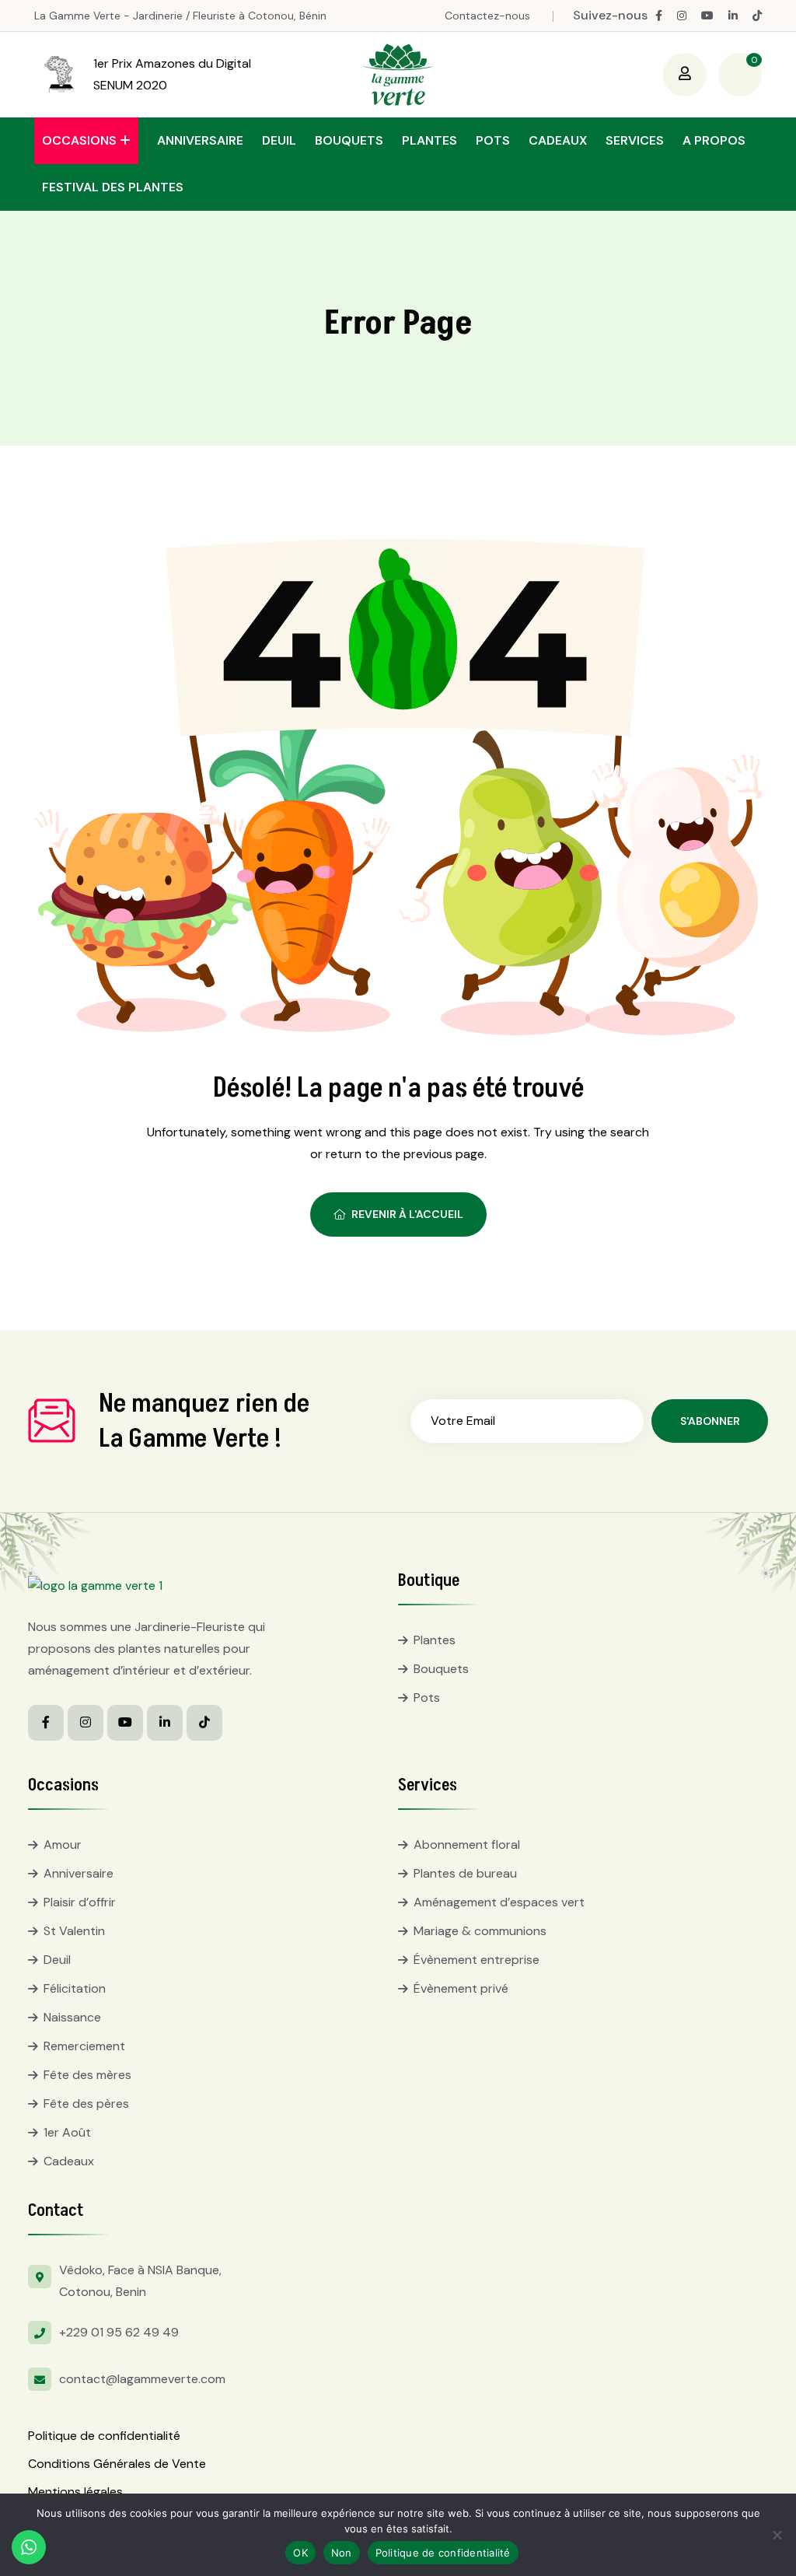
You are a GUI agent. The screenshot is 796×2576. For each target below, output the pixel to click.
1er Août (67, 2132)
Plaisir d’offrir (80, 1902)
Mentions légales (75, 2492)
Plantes (429, 140)
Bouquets (349, 140)
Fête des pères (86, 2103)
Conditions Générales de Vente (117, 2464)
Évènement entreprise (477, 1960)
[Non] (777, 2535)
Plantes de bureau (465, 1873)
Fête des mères (87, 2075)
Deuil (279, 140)
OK (300, 2553)
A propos (714, 140)
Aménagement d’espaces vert (499, 1902)
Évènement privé (461, 1988)
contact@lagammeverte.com (142, 2379)
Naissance (72, 2017)
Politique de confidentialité (104, 2436)
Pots (493, 140)
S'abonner (710, 1421)
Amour (63, 1844)
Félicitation (75, 1988)
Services (635, 140)
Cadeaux (558, 140)
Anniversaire (200, 140)
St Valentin (74, 1931)
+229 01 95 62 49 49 (119, 2332)
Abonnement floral (467, 1844)
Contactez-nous (487, 16)
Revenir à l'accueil (407, 1214)
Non (342, 2553)
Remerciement (84, 2046)
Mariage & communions (480, 1931)
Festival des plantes (113, 187)
